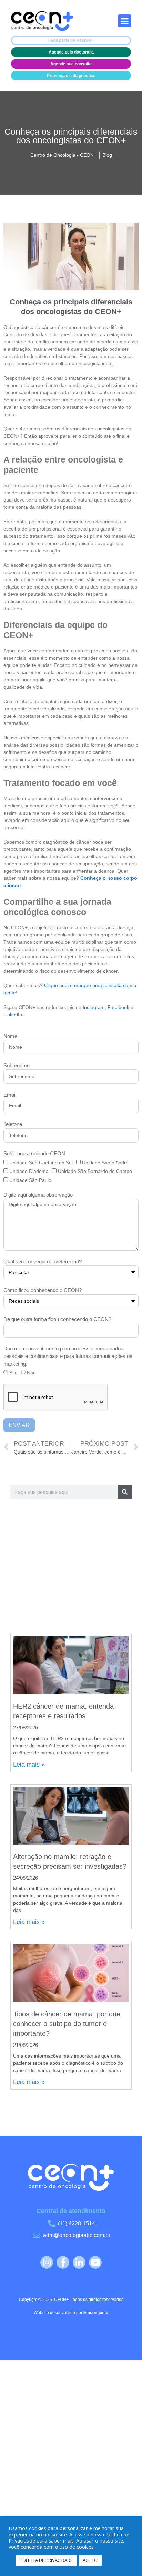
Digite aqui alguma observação (38, 1195)
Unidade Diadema (29, 1171)
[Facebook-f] (63, 2262)
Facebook (119, 1007)
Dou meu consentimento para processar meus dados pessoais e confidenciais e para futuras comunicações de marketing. (68, 1356)
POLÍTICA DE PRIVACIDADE (46, 2560)
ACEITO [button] (90, 2560)
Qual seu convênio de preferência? (43, 1261)
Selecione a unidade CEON (34, 1153)
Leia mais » (29, 1765)
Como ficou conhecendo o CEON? (43, 1290)
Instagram (94, 1007)
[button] (125, 21)
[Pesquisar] (125, 1492)
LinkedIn (13, 1014)
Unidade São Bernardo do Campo (95, 1171)
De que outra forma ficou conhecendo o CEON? (57, 1319)
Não (31, 1373)
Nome (10, 1036)
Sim (13, 1373)
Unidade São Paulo (30, 1180)
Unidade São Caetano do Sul (41, 1163)
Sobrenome (17, 1065)
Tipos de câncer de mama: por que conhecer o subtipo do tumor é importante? (67, 2024)
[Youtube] (95, 2262)
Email (10, 1095)
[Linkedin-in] (79, 2262)
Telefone (13, 1124)
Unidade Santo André (105, 1163)
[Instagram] (47, 2262)
